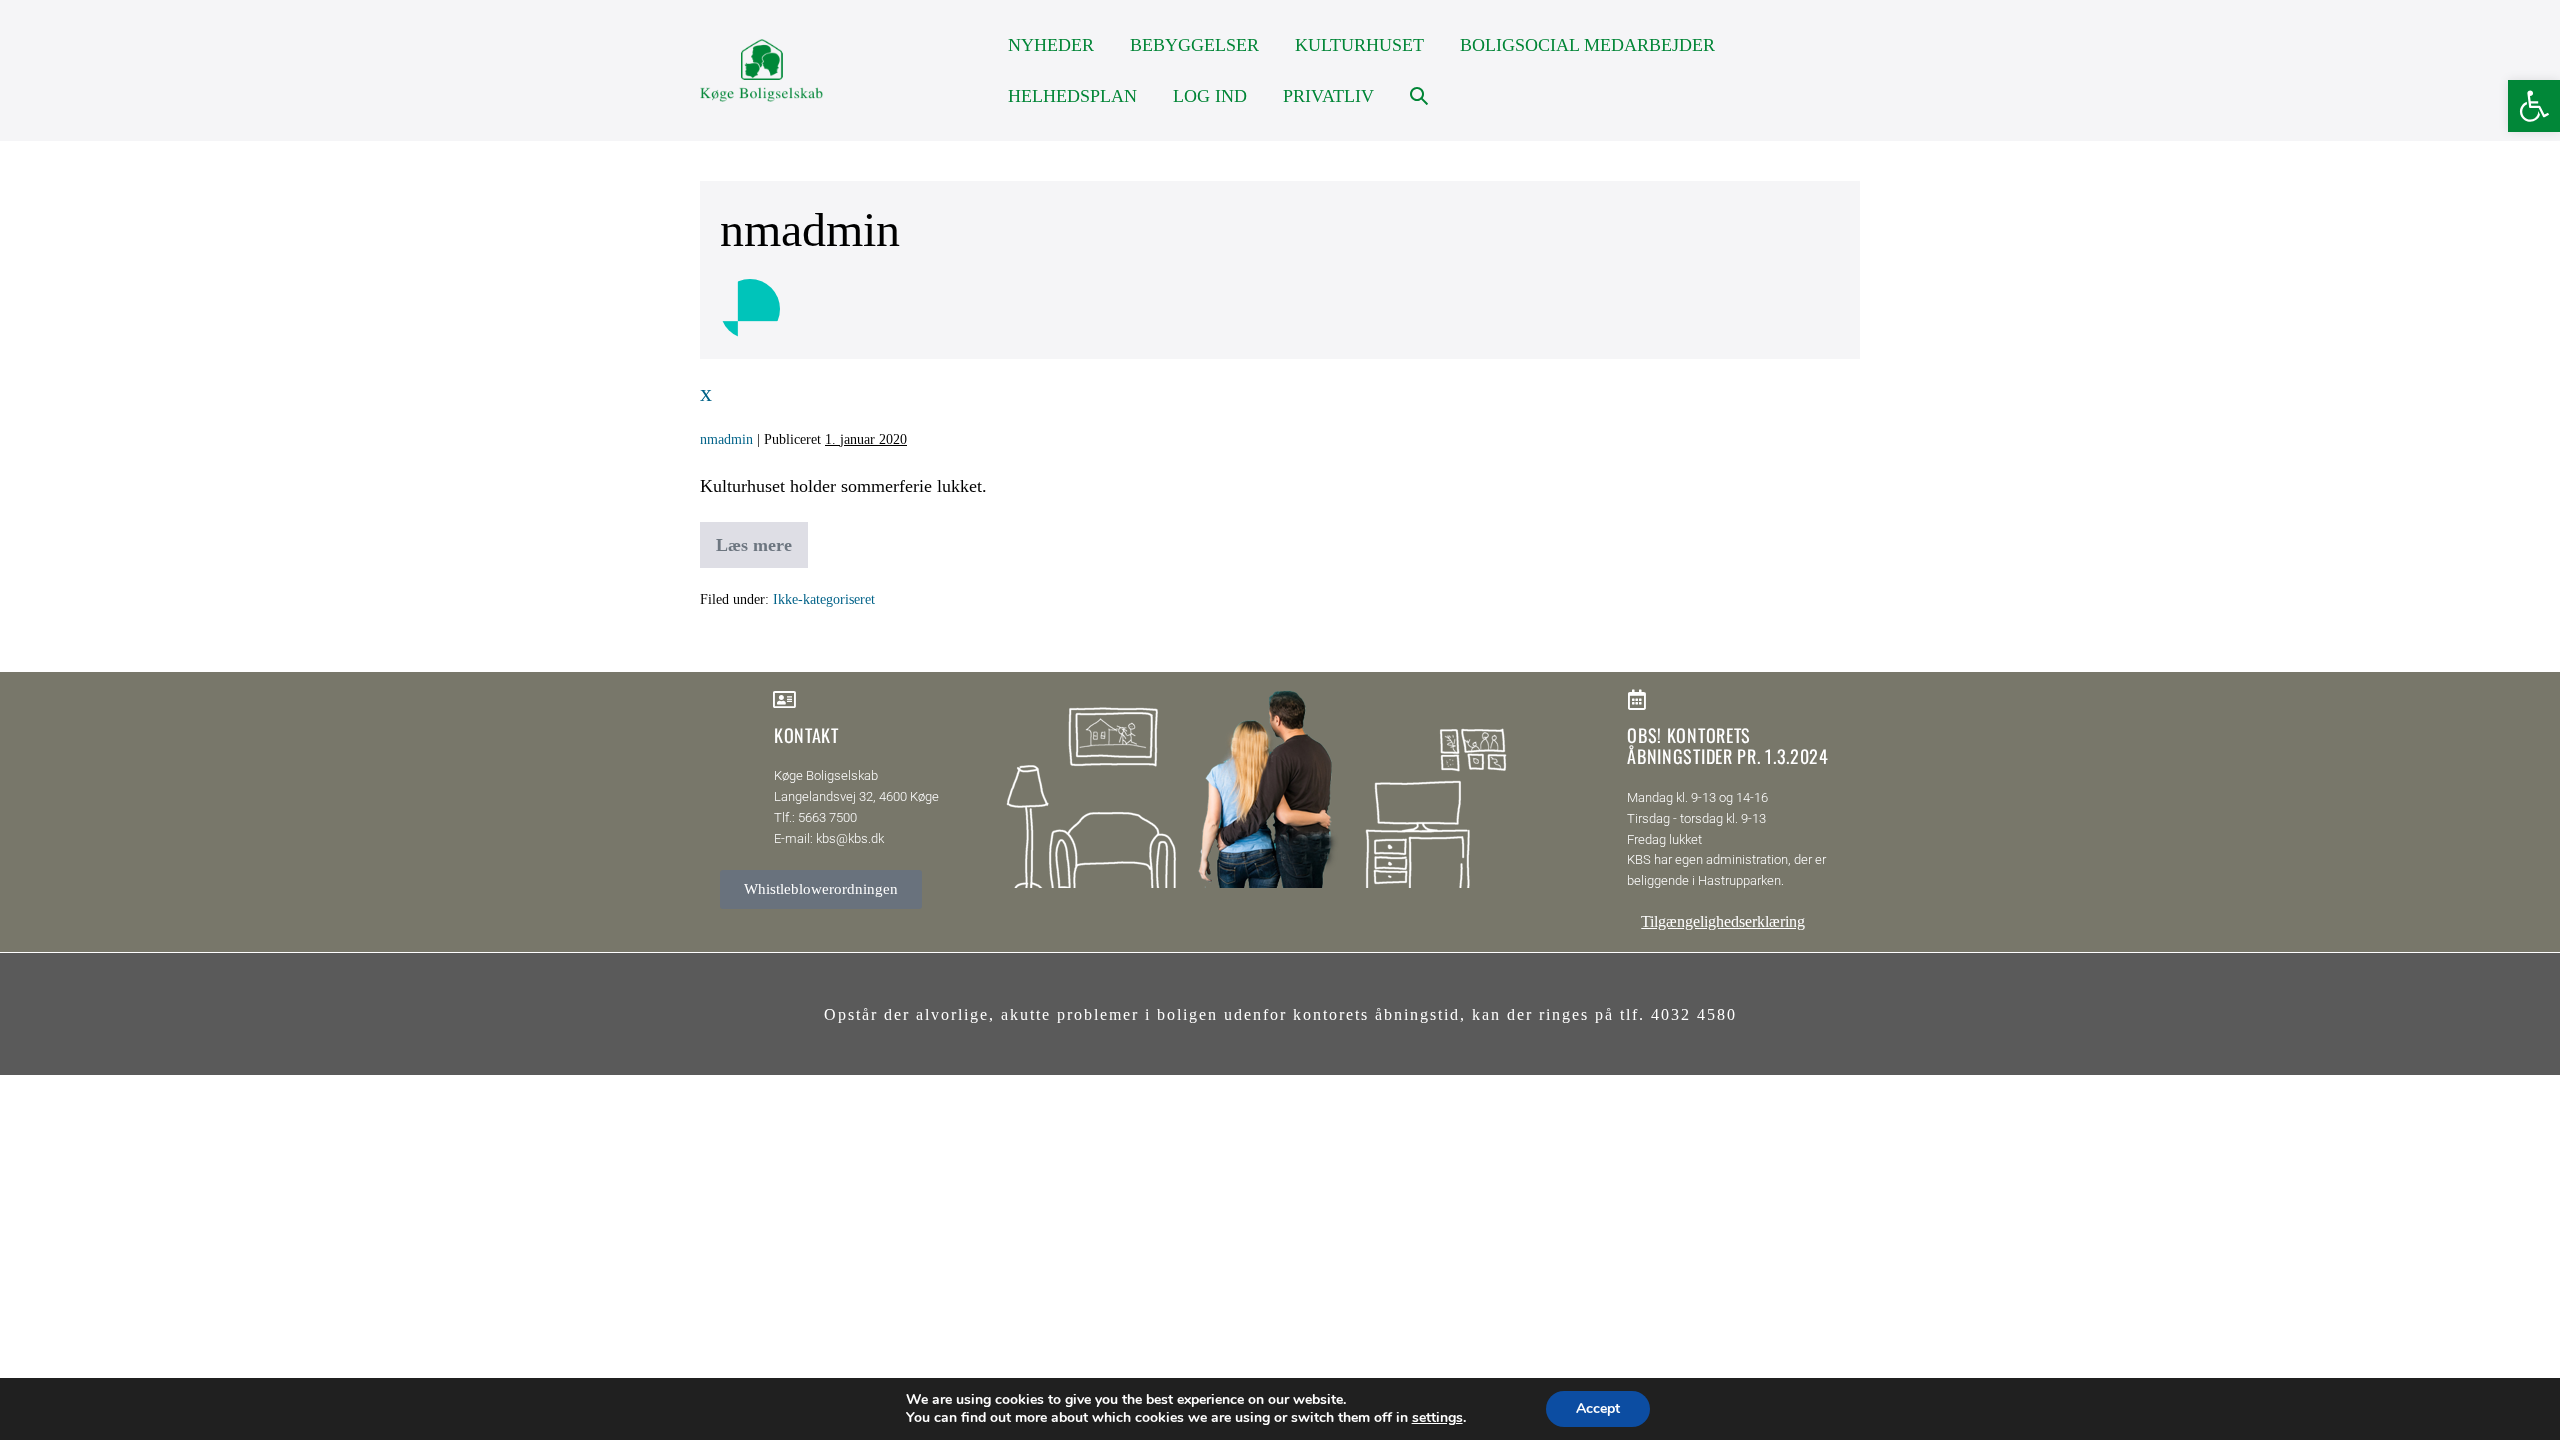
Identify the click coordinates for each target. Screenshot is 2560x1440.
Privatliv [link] (1328, 96)
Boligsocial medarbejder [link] (1587, 45)
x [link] (706, 393)
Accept (1598, 1408)
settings (1437, 1418)
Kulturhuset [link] (1359, 45)
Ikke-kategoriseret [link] (824, 599)
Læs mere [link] (754, 538)
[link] (2534, 106)
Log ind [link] (1210, 96)
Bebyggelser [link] (1194, 45)
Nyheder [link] (1051, 45)
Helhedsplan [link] (1072, 96)
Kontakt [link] (806, 735)
